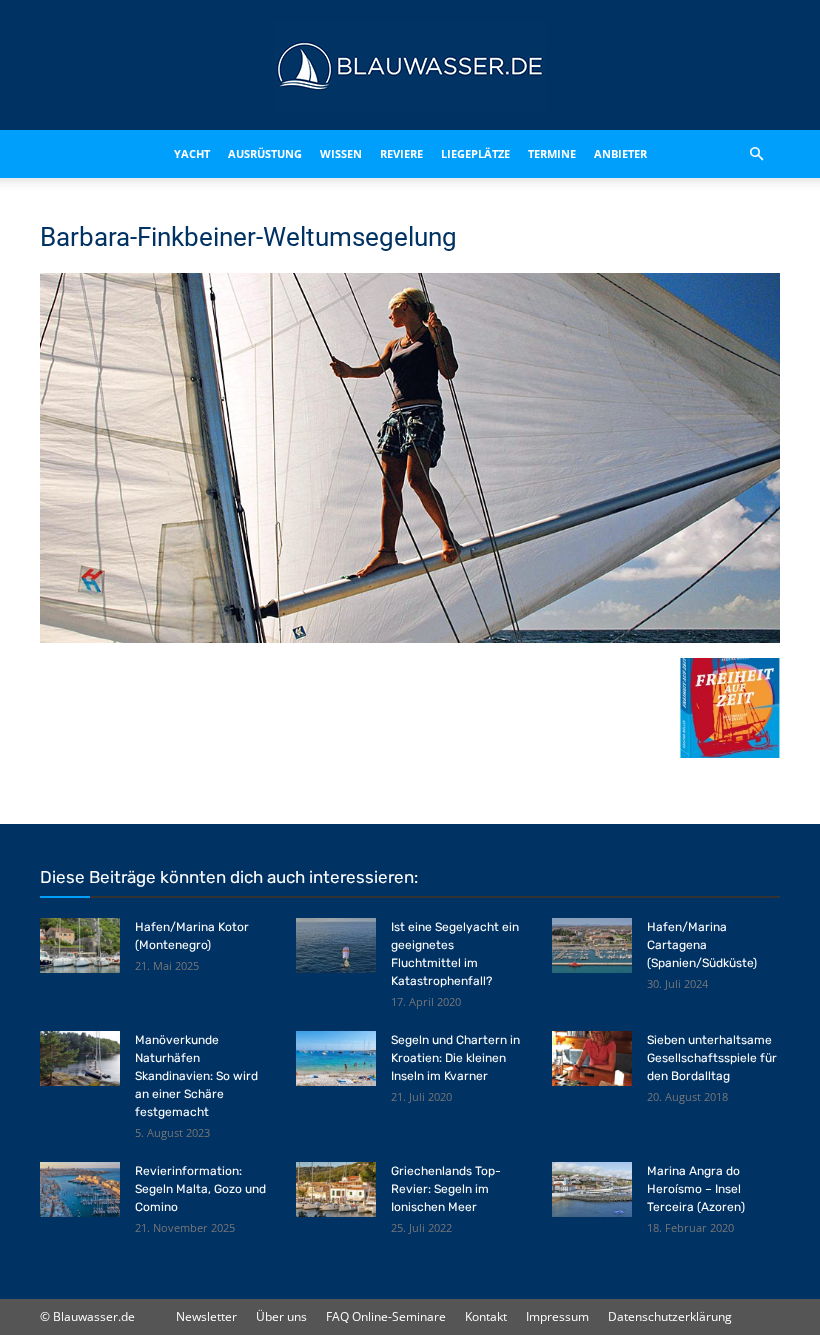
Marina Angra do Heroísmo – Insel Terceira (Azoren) (696, 1189)
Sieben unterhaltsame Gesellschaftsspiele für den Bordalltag (712, 1058)
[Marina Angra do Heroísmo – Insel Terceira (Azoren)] (592, 1189)
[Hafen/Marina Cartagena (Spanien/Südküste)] (592, 945)
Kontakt (486, 1316)
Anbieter (620, 153)
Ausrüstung (265, 153)
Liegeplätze (475, 153)
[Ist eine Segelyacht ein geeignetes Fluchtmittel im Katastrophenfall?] (336, 945)
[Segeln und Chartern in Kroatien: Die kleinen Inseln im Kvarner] (336, 1058)
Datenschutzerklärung (670, 1316)
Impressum (557, 1316)
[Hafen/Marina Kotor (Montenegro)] (80, 945)
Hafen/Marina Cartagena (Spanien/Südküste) (702, 945)
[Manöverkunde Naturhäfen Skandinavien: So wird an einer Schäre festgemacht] (80, 1058)
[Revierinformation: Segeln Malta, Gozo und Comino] (80, 1189)
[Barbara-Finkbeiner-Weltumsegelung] (410, 637)
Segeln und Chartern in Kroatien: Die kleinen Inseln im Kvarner (455, 1058)
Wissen (341, 153)
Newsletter (206, 1316)
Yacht (192, 153)
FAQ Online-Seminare (386, 1316)
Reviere (401, 153)
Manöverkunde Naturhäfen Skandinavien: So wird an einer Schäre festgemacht (196, 1076)
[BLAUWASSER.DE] (410, 66)
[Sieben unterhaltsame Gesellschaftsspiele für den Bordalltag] (592, 1058)
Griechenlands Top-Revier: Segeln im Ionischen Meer (446, 1189)
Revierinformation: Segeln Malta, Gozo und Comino (200, 1189)
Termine (552, 153)
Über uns (281, 1316)
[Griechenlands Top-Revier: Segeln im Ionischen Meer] (336, 1189)
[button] (756, 154)
